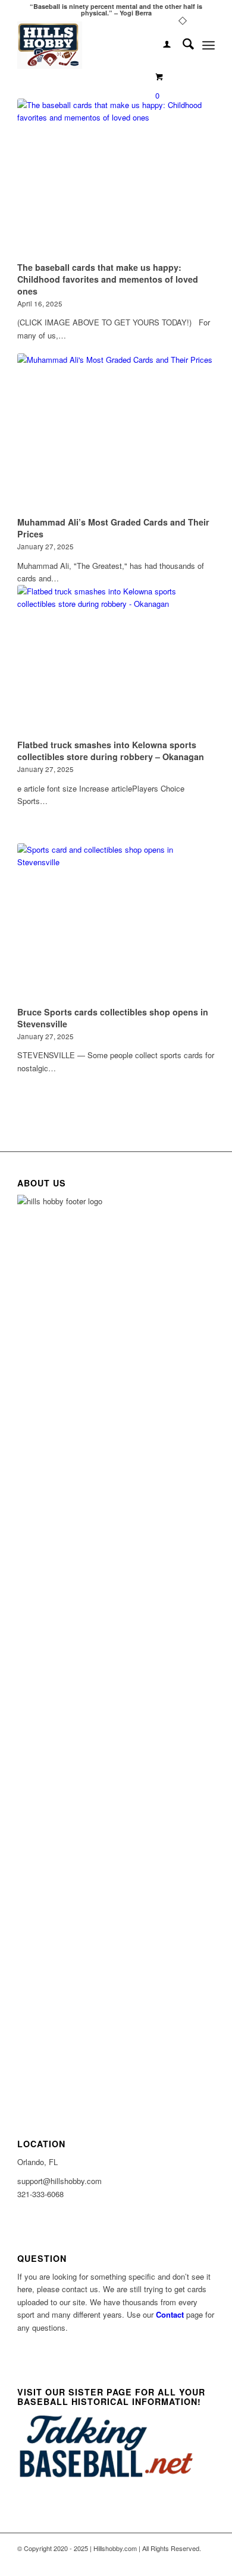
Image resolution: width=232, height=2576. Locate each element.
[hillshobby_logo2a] (96, 45)
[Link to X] (188, 2561)
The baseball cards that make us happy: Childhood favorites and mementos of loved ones (108, 279)
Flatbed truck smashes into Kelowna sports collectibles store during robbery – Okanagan (111, 751)
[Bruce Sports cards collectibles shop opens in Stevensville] (116, 923)
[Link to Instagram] (206, 2561)
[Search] (182, 45)
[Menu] (209, 45)
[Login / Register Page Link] (161, 45)
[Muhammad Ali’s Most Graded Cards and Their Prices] (116, 433)
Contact (170, 2314)
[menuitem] (161, 45)
